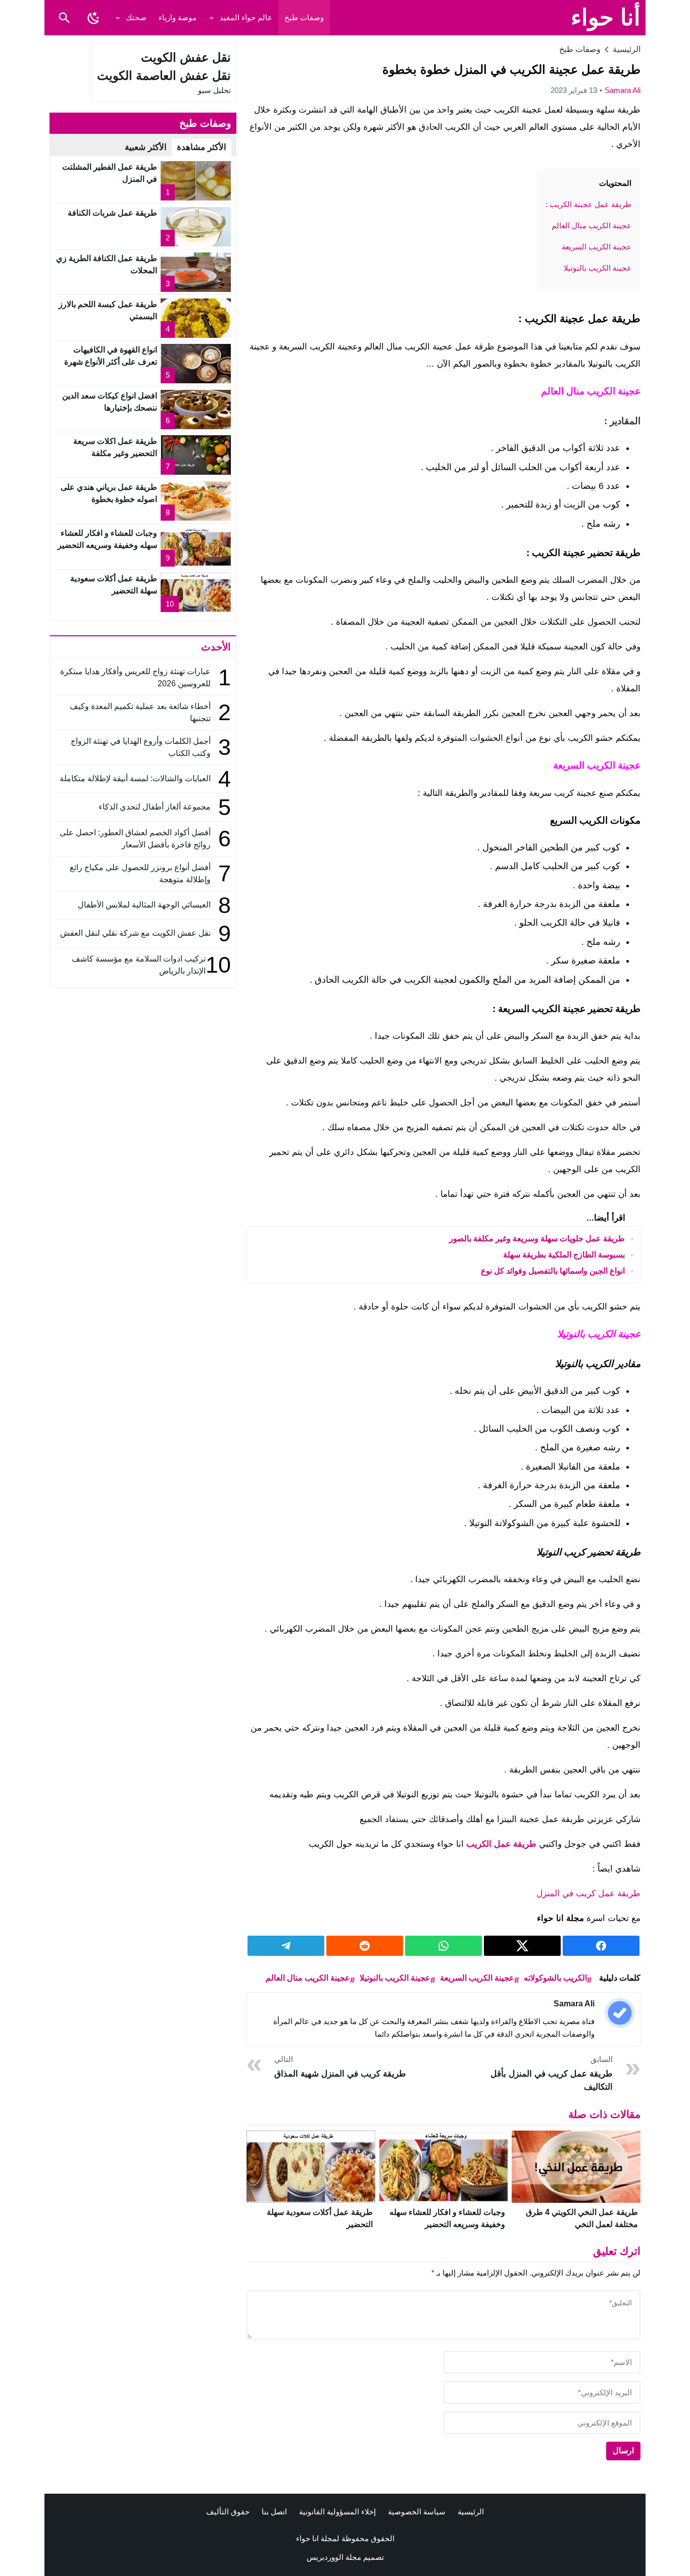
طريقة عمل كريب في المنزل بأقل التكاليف (552, 2073)
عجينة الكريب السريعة (477, 1978)
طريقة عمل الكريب (503, 1844)
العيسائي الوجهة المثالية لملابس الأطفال (143, 905)
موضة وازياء (178, 17)
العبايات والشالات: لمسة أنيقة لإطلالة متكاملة (135, 778)
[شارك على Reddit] (365, 1946)
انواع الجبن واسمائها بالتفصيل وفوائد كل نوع (553, 1271)
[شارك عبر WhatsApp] (443, 1946)
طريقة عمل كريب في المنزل (588, 1893)
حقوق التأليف (228, 2512)
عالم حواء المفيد (246, 17)
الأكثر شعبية (146, 147)
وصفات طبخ (304, 17)
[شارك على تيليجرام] (286, 1946)
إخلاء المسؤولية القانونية (337, 2512)
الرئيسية (471, 2512)
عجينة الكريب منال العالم (308, 1978)
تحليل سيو (214, 90)
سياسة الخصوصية (417, 2512)
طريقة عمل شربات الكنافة (112, 213)
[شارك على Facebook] (601, 1946)
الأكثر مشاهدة (202, 147)
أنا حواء (606, 17)
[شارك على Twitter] (522, 1946)
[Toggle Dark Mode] (93, 18)
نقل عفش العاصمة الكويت (164, 75)
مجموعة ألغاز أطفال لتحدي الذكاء (155, 807)
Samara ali (623, 90)
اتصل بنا (274, 2512)
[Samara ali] (620, 2013)
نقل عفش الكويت (186, 57)
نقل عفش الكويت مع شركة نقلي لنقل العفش (135, 933)
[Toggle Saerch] (64, 18)
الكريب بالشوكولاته (555, 1978)
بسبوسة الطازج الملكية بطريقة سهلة (564, 1255)
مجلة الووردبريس (334, 2557)
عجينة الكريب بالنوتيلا (395, 1978)
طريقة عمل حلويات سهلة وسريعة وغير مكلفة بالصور (537, 1239)
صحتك (136, 17)
